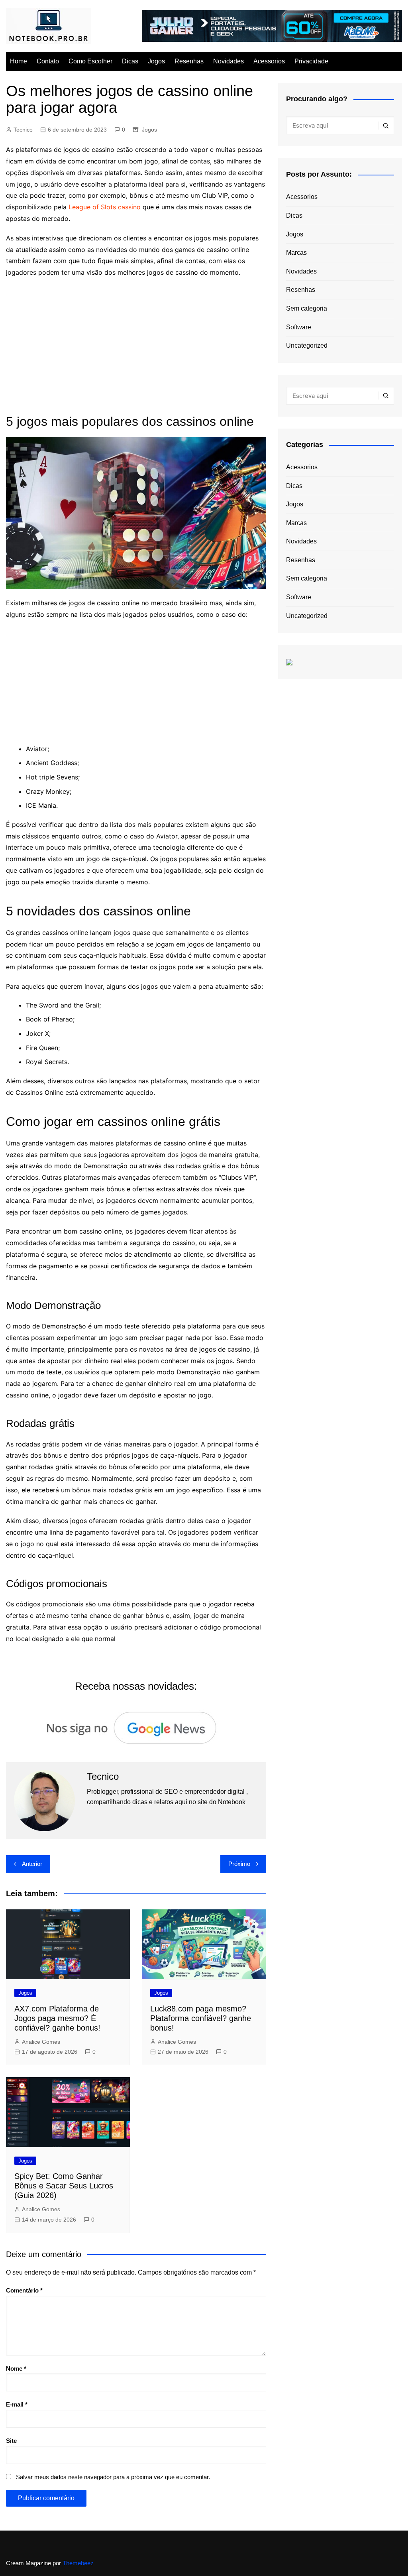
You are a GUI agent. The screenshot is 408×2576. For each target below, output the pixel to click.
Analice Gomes (41, 2042)
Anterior (32, 1864)
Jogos (156, 61)
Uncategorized (307, 345)
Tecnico (23, 130)
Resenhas (189, 61)
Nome (16, 2368)
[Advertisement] (136, 342)
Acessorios (269, 61)
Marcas (296, 253)
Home (19, 61)
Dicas (130, 61)
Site (11, 2441)
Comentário (24, 2290)
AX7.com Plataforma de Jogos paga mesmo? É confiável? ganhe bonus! (57, 2018)
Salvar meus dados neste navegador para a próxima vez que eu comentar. (113, 2477)
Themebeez (78, 2563)
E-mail (17, 2404)
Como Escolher (90, 61)
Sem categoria (307, 308)
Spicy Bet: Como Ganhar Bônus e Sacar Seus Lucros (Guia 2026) (64, 2186)
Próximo (239, 1864)
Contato (48, 61)
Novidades (229, 61)
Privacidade (311, 61)
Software (299, 327)
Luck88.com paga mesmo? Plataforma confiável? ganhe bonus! (201, 2018)
